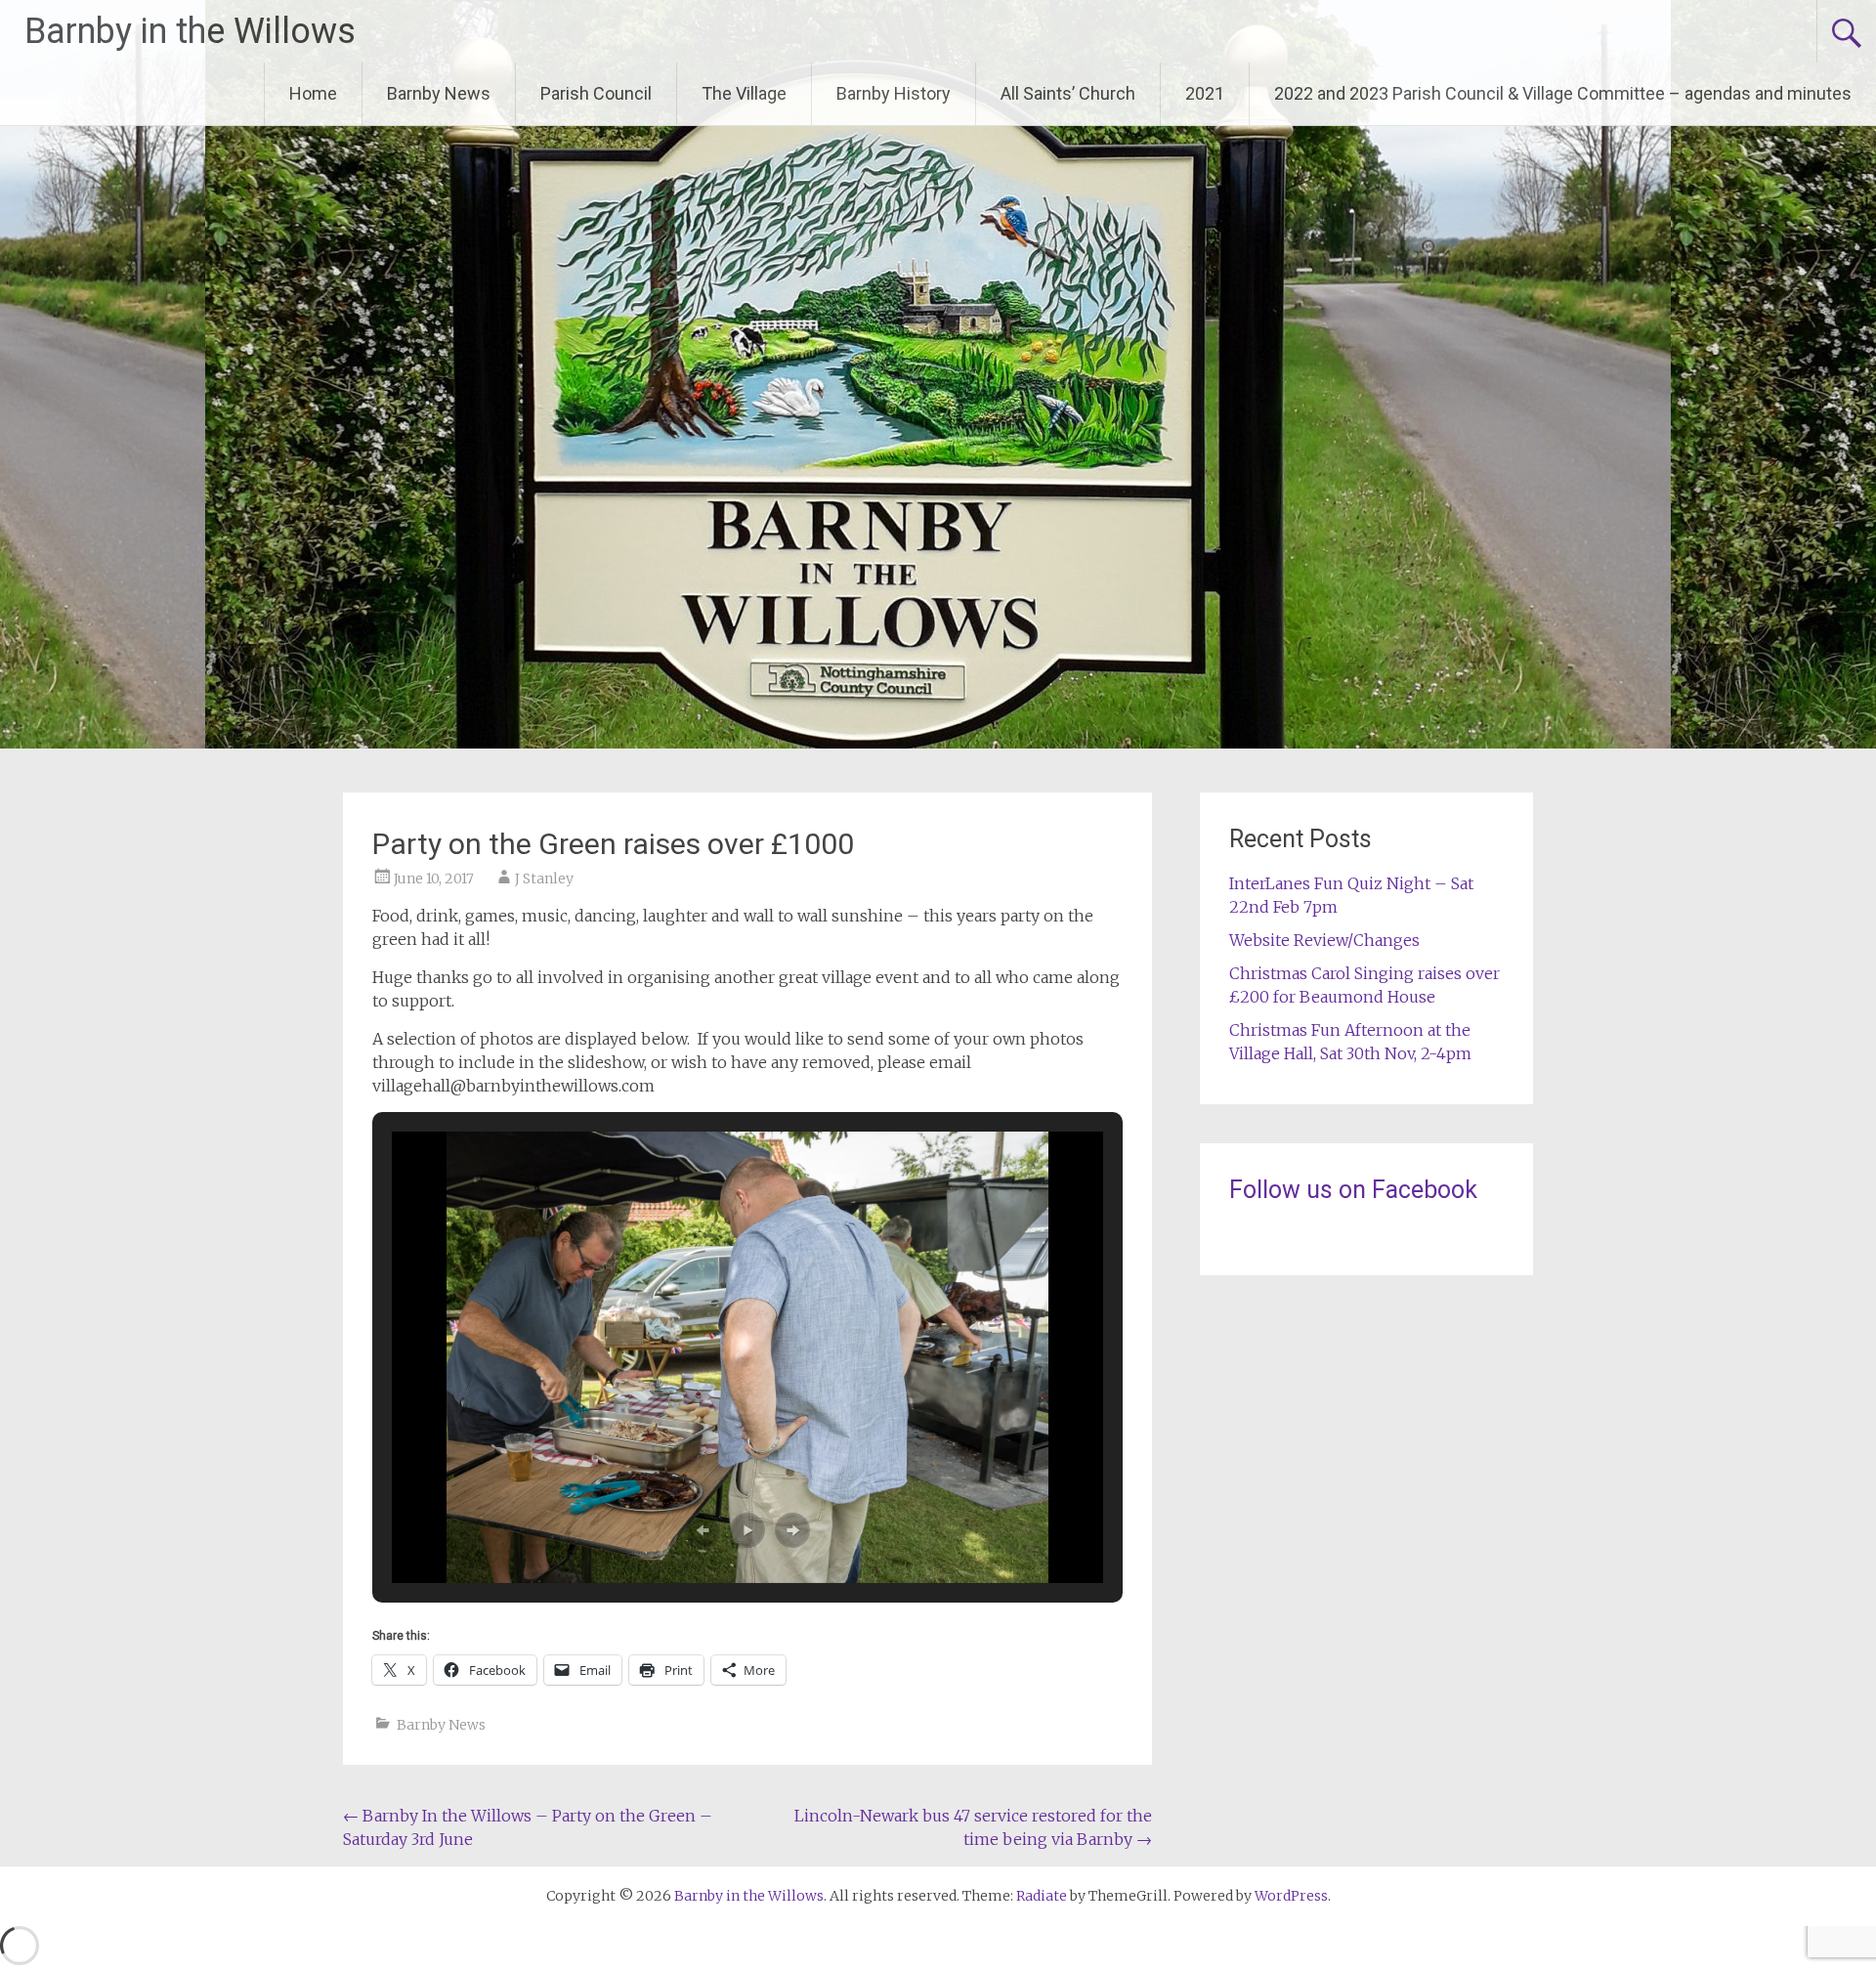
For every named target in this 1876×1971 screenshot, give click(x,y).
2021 (1205, 93)
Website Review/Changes (1324, 940)
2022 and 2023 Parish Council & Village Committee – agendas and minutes (1563, 93)
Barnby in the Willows (190, 31)
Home (313, 93)
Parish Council (596, 93)
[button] (703, 1530)
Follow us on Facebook (1353, 1190)
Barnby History (894, 93)
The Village (744, 93)
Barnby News (439, 93)
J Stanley (544, 878)
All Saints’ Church (1068, 93)
